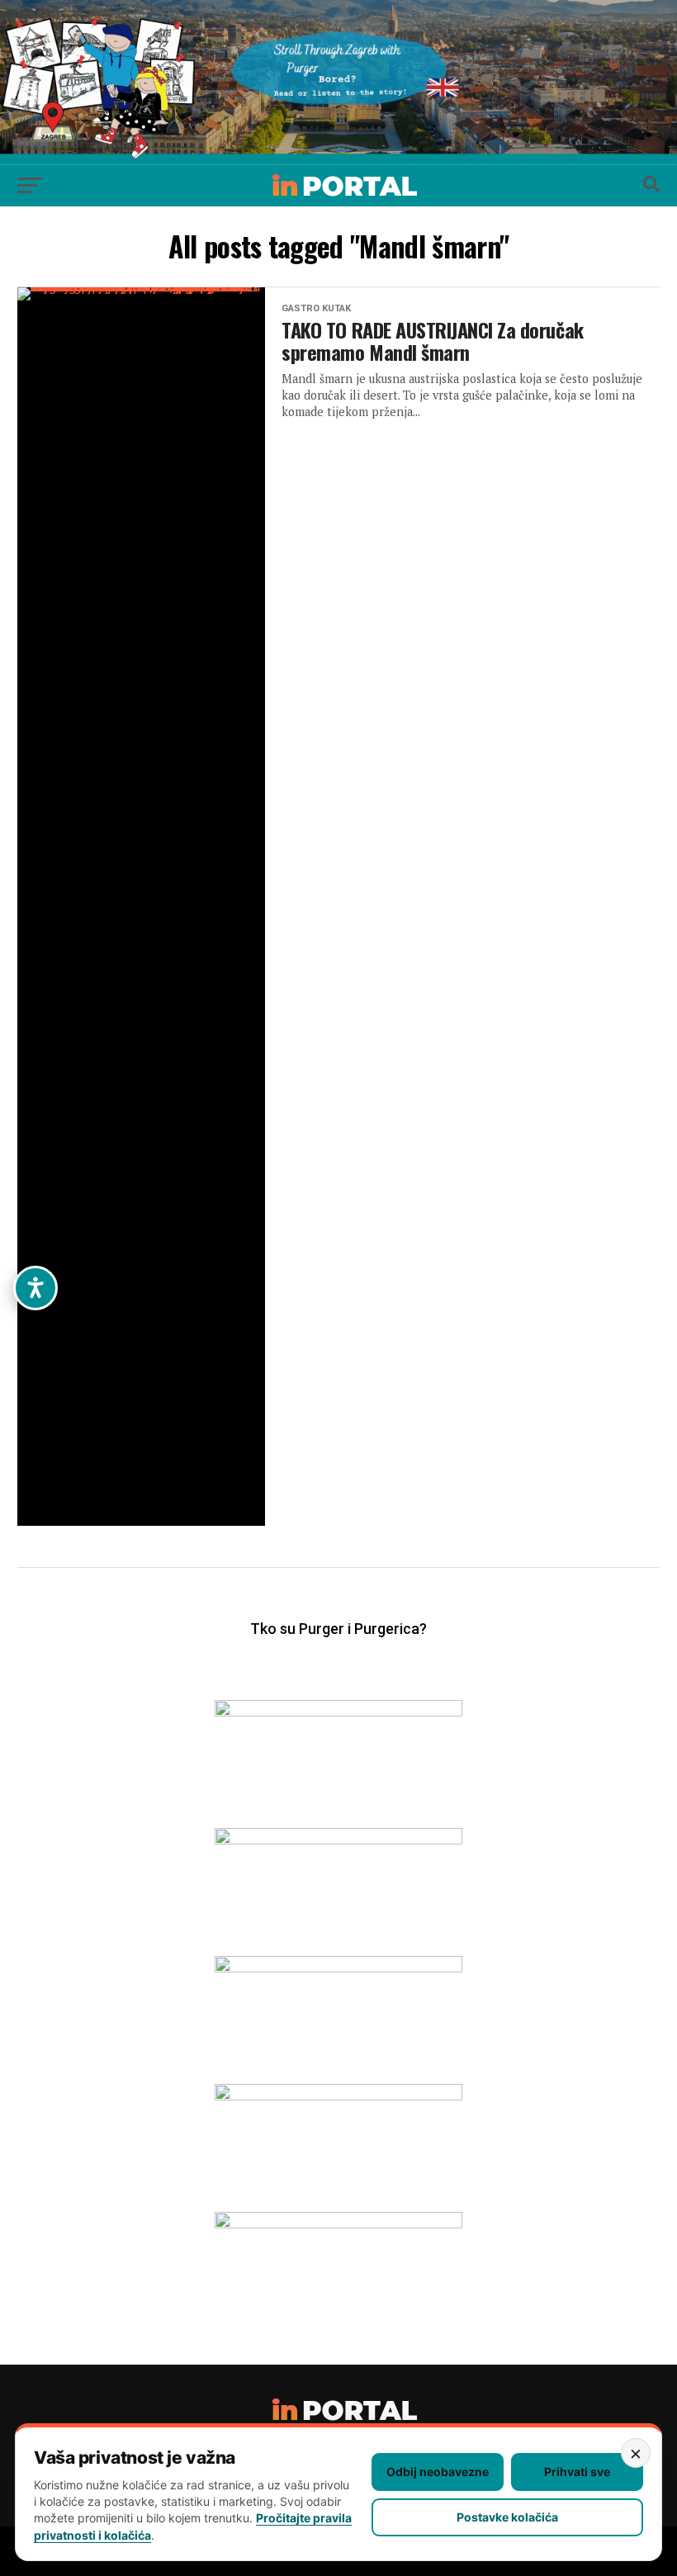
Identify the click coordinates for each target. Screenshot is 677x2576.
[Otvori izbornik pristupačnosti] (36, 1288)
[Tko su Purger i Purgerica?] (338, 1653)
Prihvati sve (577, 2472)
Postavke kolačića (507, 2517)
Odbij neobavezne (438, 2472)
